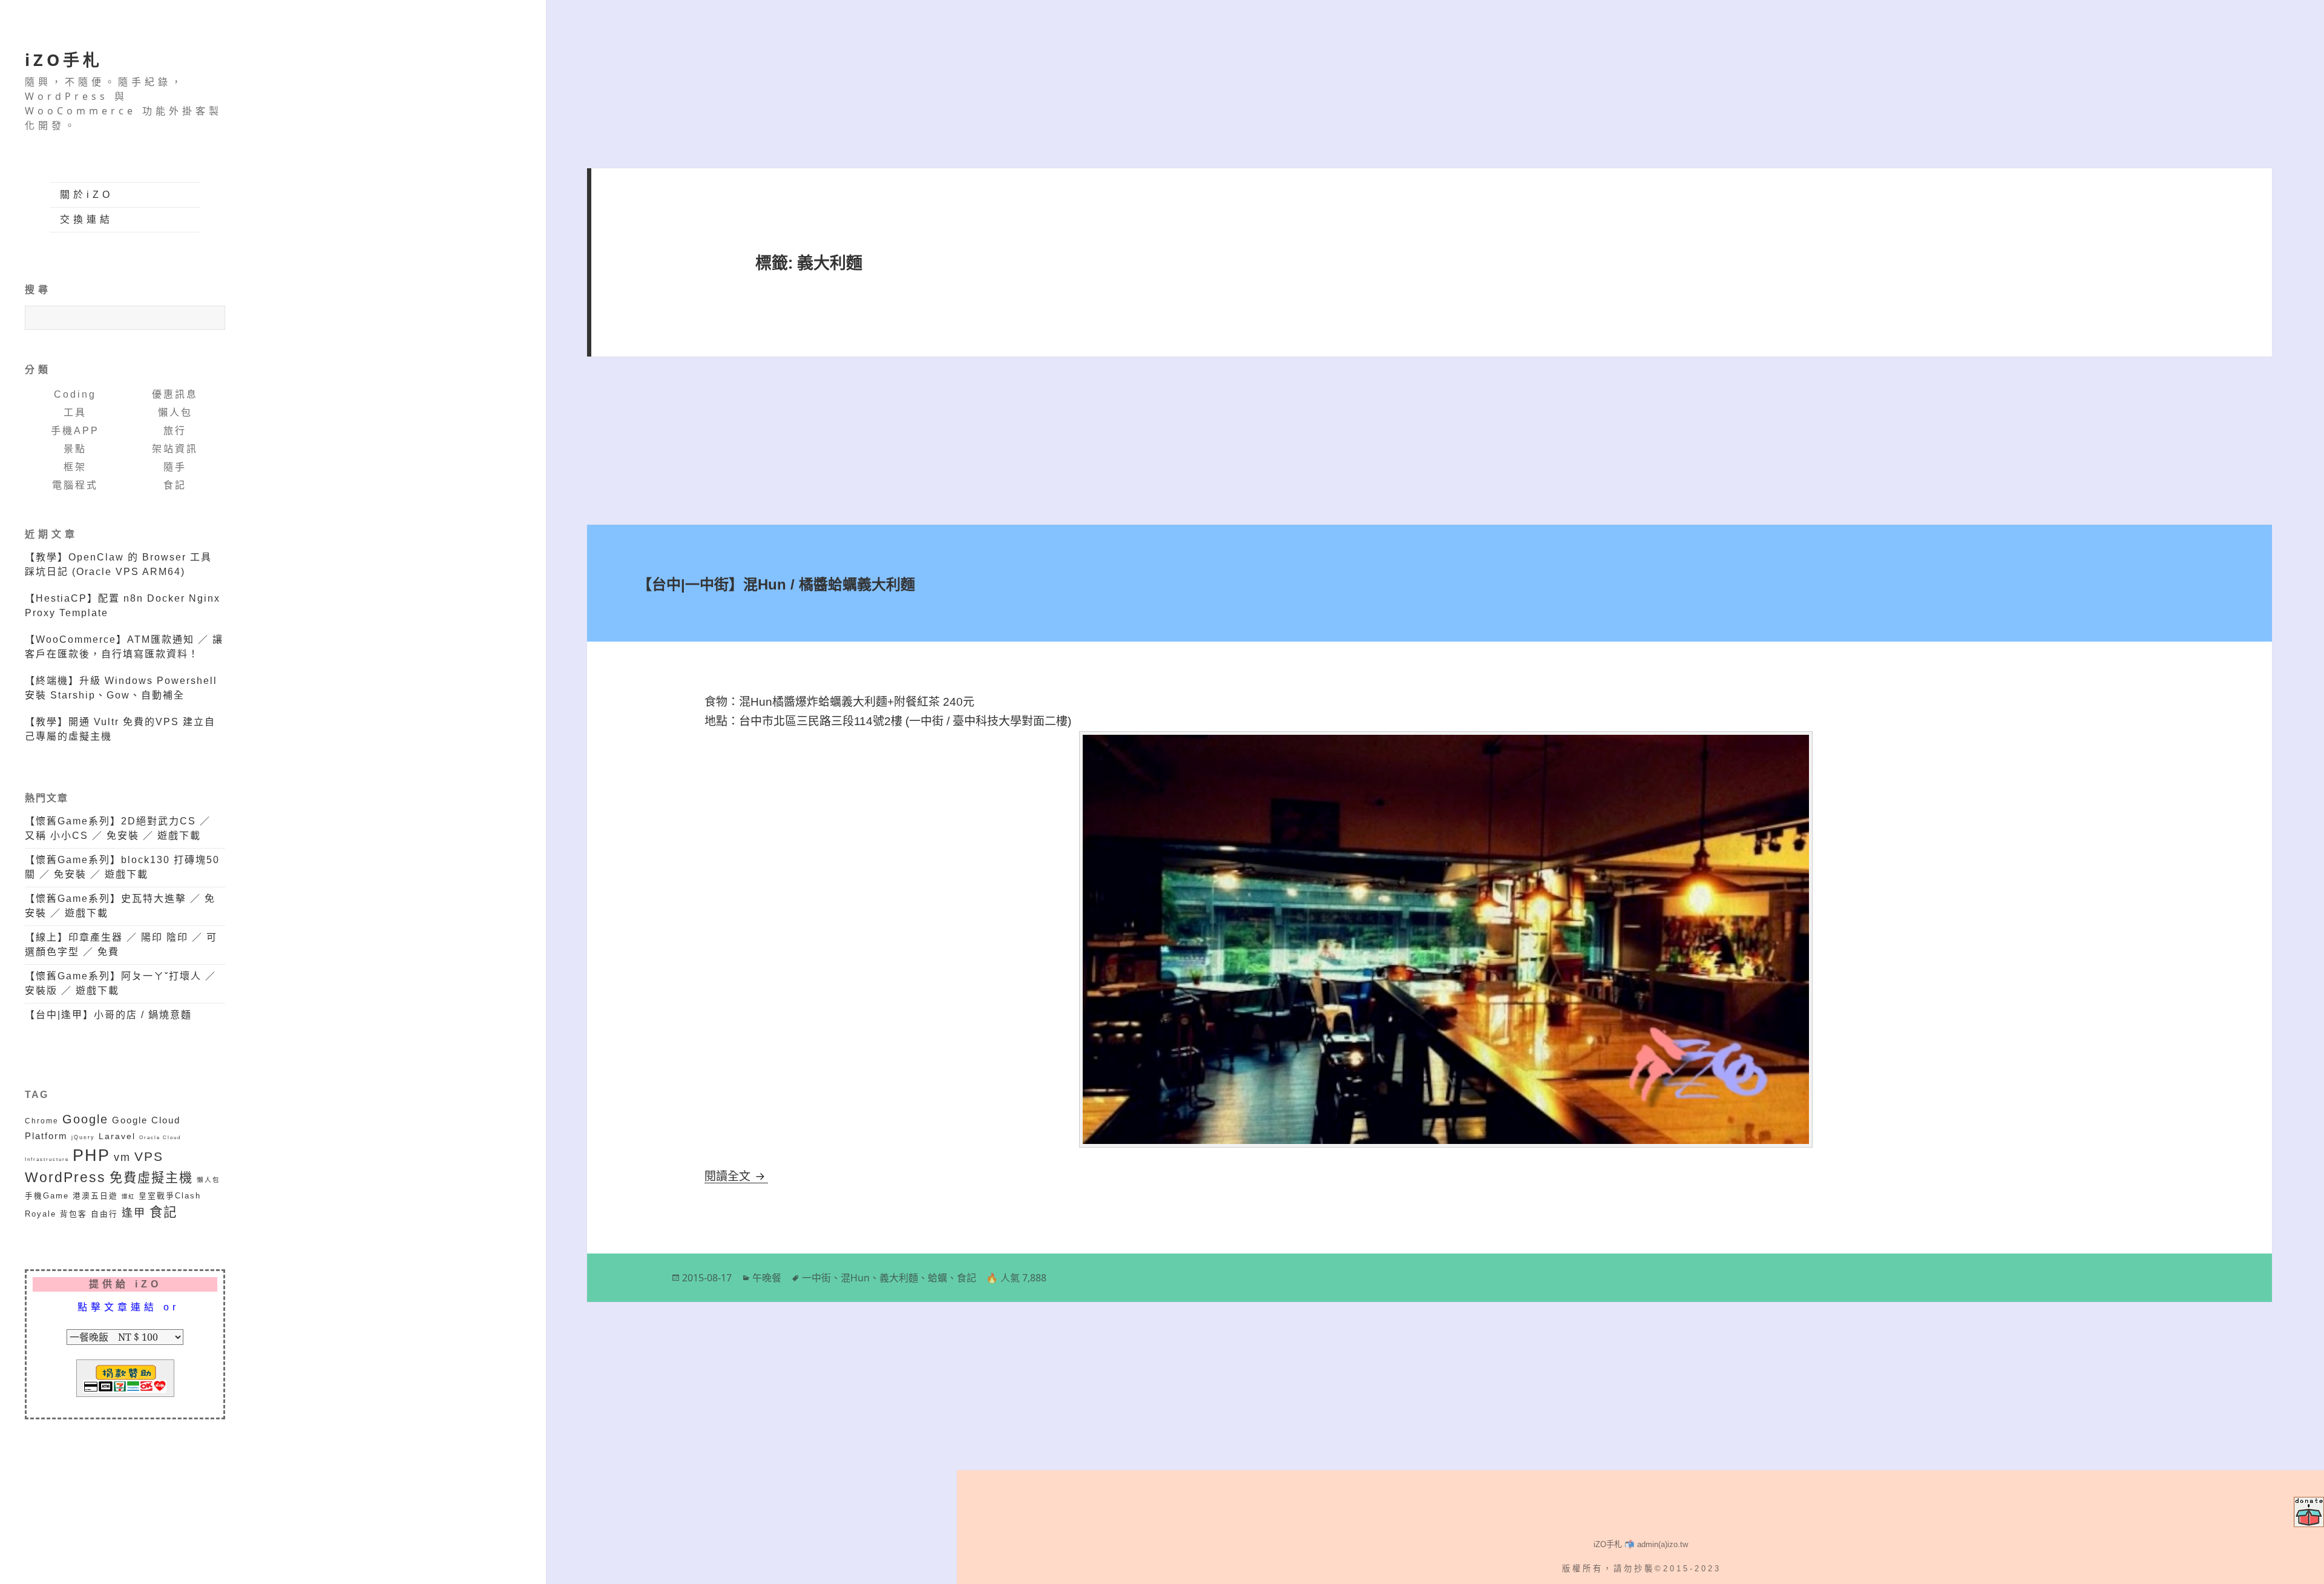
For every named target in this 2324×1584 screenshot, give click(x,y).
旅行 (175, 431)
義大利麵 (899, 1278)
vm (122, 1157)
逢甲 (134, 1213)
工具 (75, 412)
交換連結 (87, 219)
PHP (91, 1155)
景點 (75, 449)
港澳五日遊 (95, 1196)
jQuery (83, 1137)
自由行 (104, 1214)
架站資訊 (175, 449)
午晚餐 (767, 1278)
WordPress (65, 1178)
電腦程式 (75, 485)
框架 (75, 467)
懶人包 (175, 412)
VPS (149, 1156)
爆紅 (128, 1196)
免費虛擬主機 (151, 1178)
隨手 (175, 467)
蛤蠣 (937, 1278)
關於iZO (87, 195)
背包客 (74, 1214)
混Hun (855, 1278)
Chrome (42, 1121)
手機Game (47, 1196)
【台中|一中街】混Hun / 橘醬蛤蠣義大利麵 (776, 584)
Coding (75, 394)
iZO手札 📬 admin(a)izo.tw (1641, 1544)
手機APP (75, 431)
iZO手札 (64, 60)
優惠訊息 (175, 394)
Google (85, 1119)
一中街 (816, 1278)
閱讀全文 (736, 1176)
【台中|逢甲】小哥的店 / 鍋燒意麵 (108, 1015)
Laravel (117, 1136)
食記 (175, 485)
